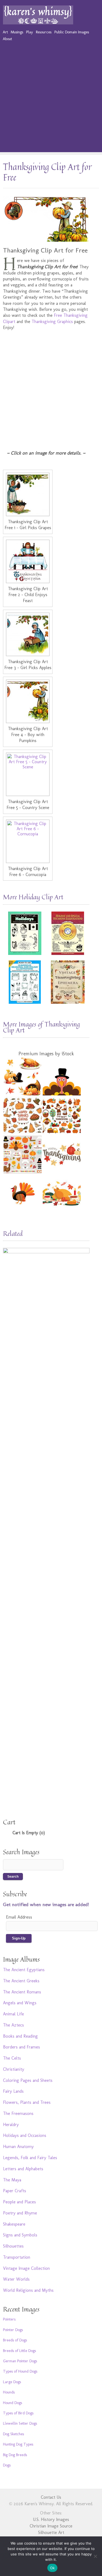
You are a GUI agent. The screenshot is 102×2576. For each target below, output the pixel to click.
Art (5, 32)
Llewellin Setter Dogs (20, 2423)
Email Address (19, 1917)
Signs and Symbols (20, 2235)
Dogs (7, 2465)
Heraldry (11, 2125)
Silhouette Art (51, 2532)
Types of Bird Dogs (18, 2413)
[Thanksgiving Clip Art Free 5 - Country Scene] (28, 774)
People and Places (19, 2202)
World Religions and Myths (28, 2290)
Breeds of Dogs (15, 2340)
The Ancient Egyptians (24, 1970)
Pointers (9, 2319)
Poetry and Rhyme (20, 2213)
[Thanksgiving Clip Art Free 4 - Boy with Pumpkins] (28, 701)
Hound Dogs (13, 2403)
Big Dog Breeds (15, 2455)
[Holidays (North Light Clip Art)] (25, 933)
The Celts (12, 2058)
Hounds (9, 2392)
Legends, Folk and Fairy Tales (30, 2158)
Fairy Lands (13, 2091)
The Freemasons (18, 2113)
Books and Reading (20, 2036)
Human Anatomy (18, 2147)
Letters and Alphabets (23, 2169)
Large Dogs (12, 2382)
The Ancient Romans (22, 1992)
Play (30, 32)
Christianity (14, 2069)
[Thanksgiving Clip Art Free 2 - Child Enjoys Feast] (28, 561)
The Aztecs (13, 2025)
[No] (95, 2556)
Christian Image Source (51, 2526)
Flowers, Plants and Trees (27, 2102)
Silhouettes (13, 2246)
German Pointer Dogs (20, 2361)
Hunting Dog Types (18, 2444)
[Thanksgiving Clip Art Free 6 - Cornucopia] (28, 841)
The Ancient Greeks (21, 1981)
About (7, 39)
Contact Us (51, 2497)
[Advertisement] (51, 101)
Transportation (17, 2257)
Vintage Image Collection (26, 2268)
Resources (44, 32)
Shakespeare (14, 2224)
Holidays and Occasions (25, 2135)
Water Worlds (16, 2279)
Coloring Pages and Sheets (28, 2080)
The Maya (12, 2180)
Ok (52, 2568)
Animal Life (13, 2014)
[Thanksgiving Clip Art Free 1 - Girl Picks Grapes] (28, 494)
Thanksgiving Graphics (52, 322)
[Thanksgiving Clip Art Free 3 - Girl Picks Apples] (28, 634)
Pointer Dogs (13, 2330)
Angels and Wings (20, 2003)
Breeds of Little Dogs (19, 2351)
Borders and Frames (21, 2047)
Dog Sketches (13, 2434)
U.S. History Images (51, 2519)
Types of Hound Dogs (20, 2371)
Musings (17, 32)
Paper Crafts (15, 2191)
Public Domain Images (72, 32)
